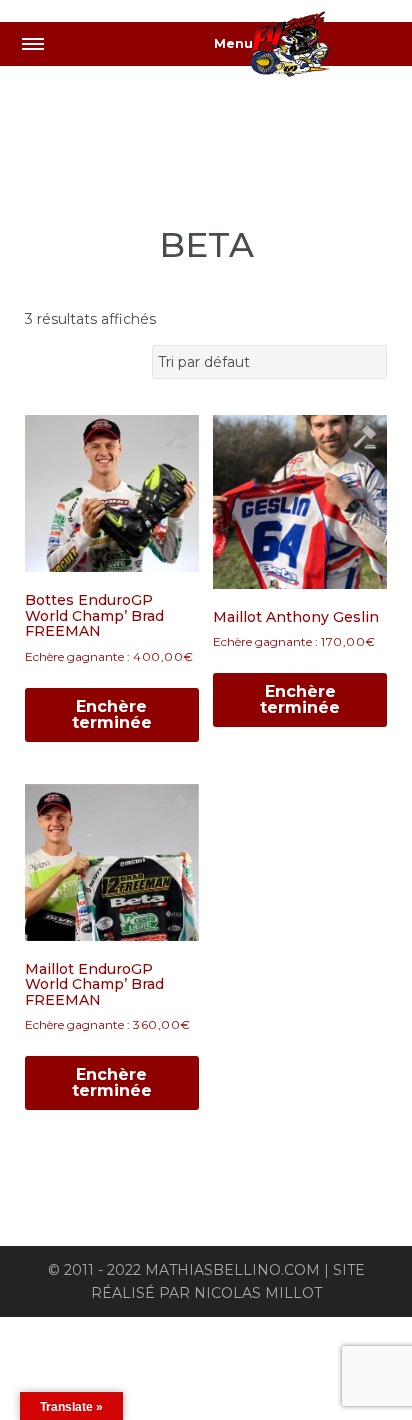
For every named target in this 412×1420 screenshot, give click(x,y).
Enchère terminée (112, 714)
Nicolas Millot (258, 1293)
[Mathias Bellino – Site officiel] (312, 47)
